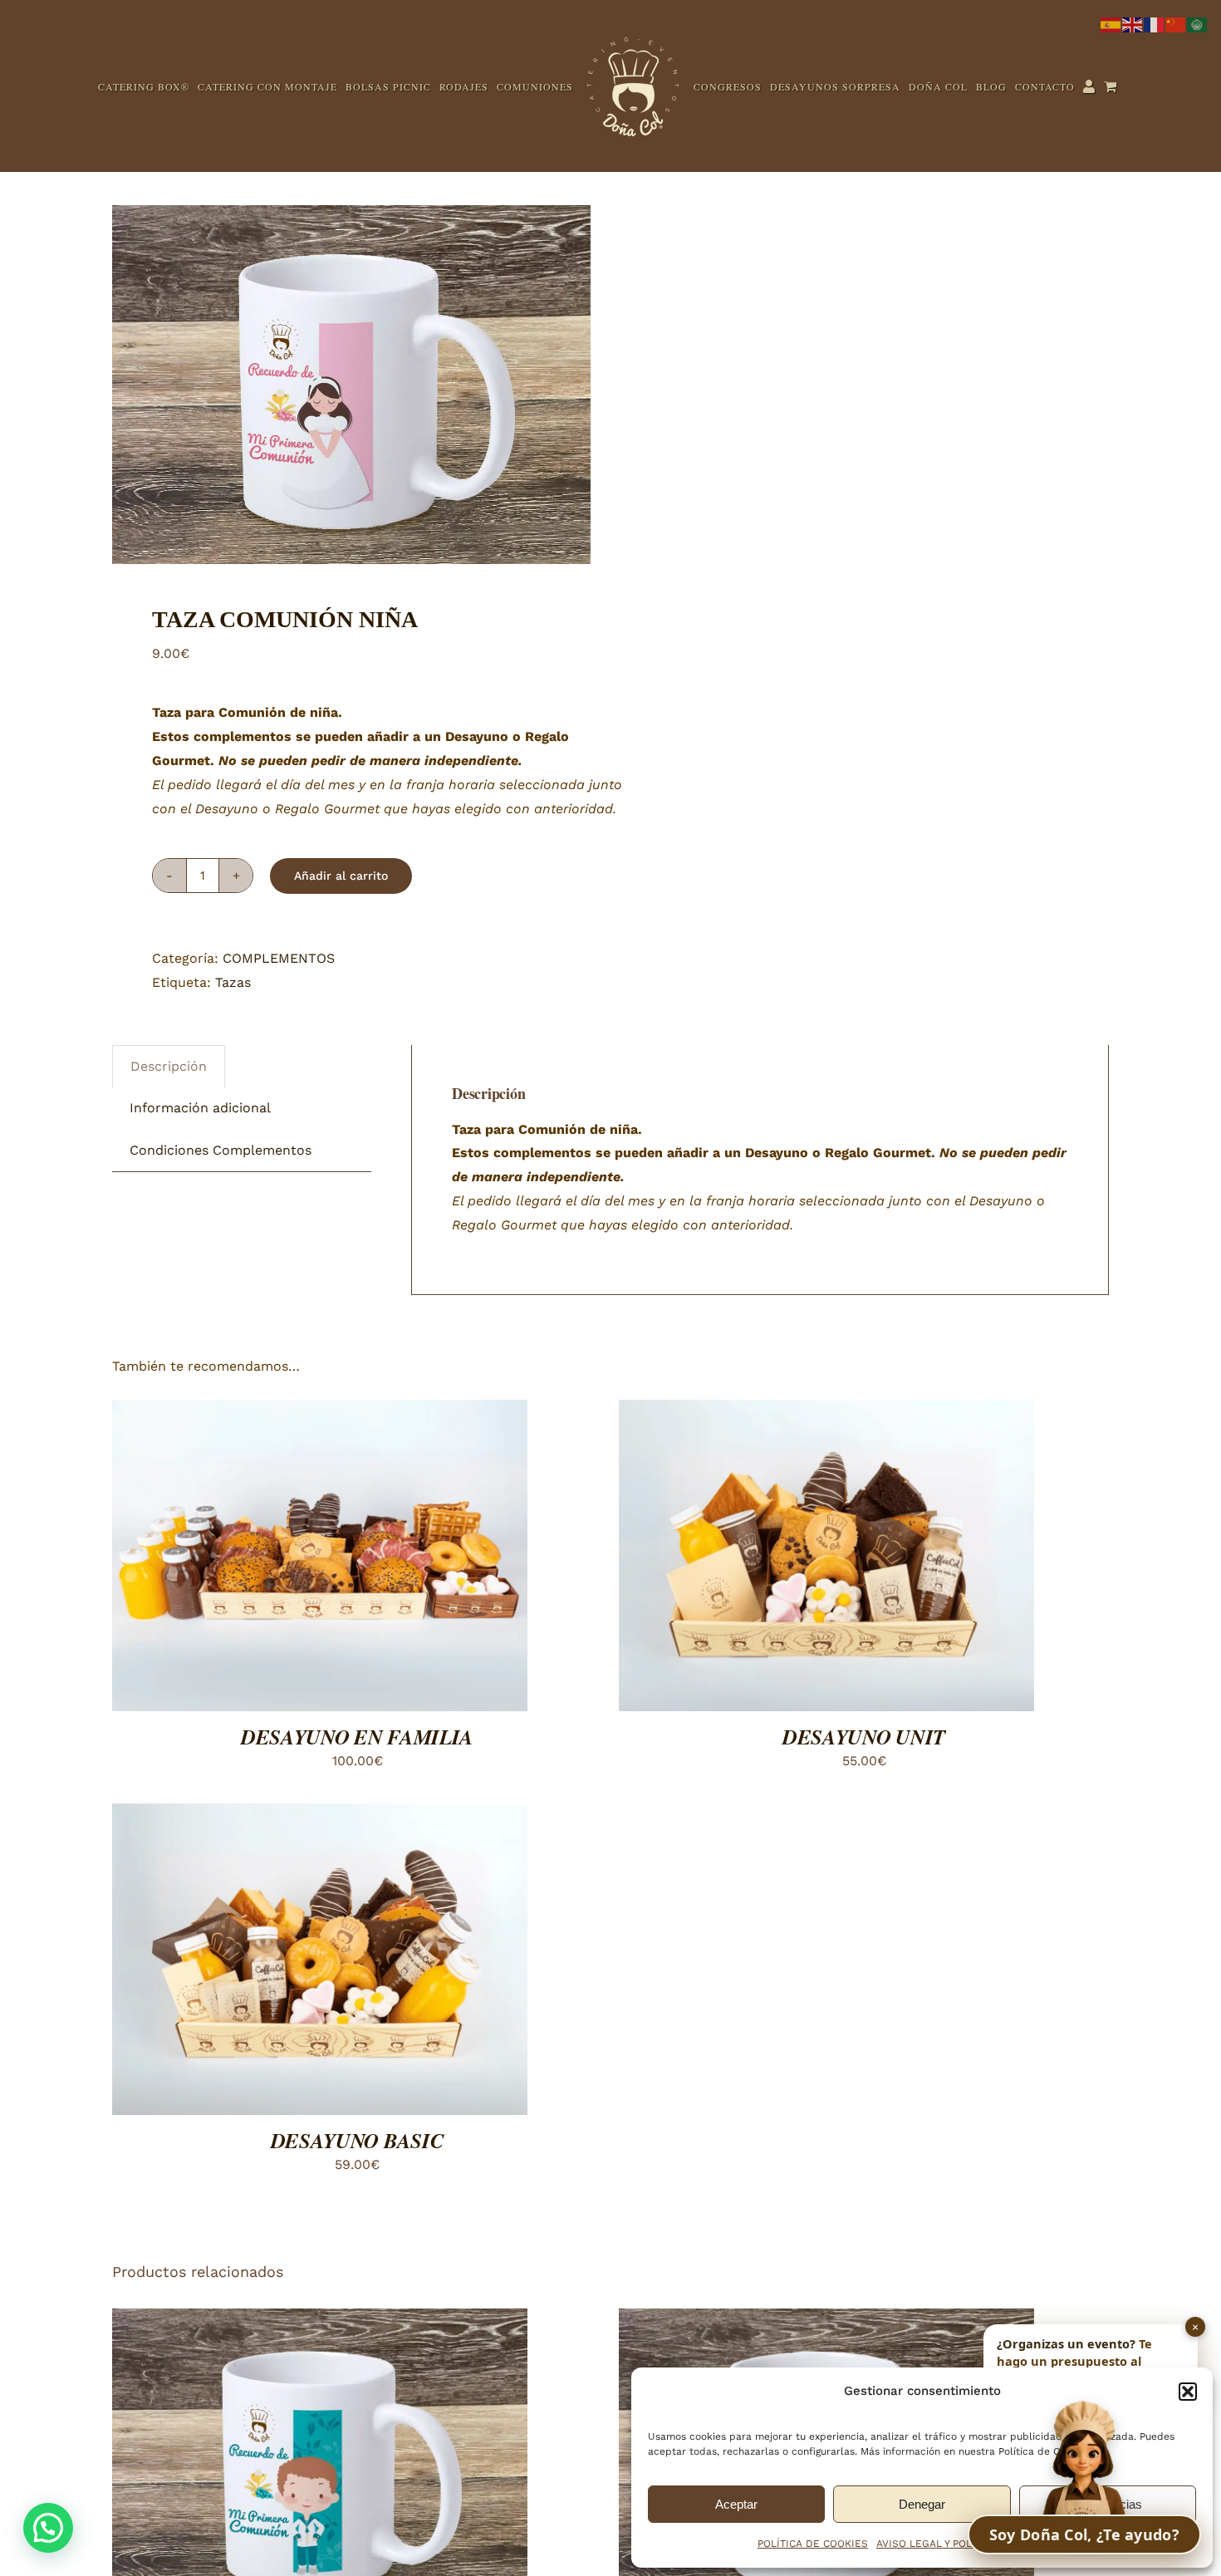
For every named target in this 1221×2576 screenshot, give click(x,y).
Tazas (233, 1138)
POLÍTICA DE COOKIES (813, 2544)
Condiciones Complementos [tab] (221, 1305)
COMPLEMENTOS (279, 1114)
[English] (1133, 24)
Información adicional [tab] (200, 1263)
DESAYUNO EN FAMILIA (357, 1892)
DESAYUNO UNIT (864, 1892)
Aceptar (736, 2504)
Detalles (411, 1713)
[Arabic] (1198, 24)
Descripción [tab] (169, 1222)
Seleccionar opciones (275, 1713)
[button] (1188, 2392)
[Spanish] (1111, 24)
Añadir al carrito (341, 1031)
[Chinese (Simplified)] (1176, 24)
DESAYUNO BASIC (358, 2296)
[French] (1155, 24)
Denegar (922, 2504)
